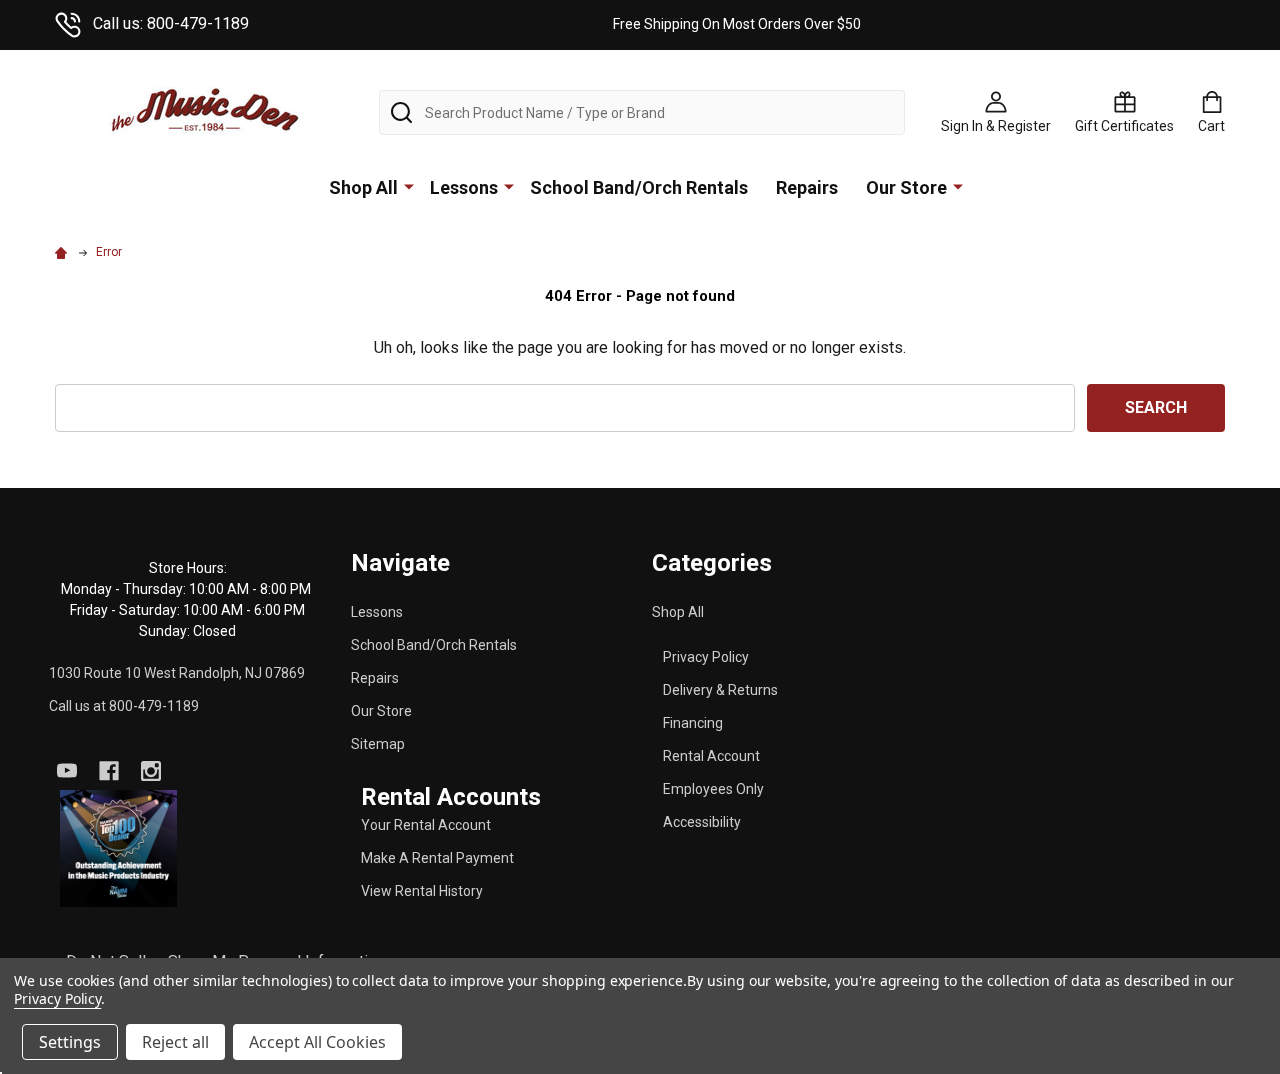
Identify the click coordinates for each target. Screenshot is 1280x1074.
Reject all (175, 1042)
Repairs (807, 187)
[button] (119, 849)
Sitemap (378, 744)
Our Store (906, 187)
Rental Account (711, 756)
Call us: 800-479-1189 (171, 23)
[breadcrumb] (64, 252)
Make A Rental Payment (437, 858)
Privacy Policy (706, 657)
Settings (70, 1042)
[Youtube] (67, 771)
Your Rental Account (426, 825)
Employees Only (713, 789)
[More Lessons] (509, 186)
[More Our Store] (958, 186)
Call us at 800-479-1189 (124, 706)
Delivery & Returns (720, 690)
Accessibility (702, 822)
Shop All (363, 187)
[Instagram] (151, 771)
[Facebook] (109, 771)
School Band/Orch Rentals (639, 187)
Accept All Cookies (317, 1042)
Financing (693, 723)
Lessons (464, 187)
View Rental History (422, 891)
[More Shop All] (409, 186)
